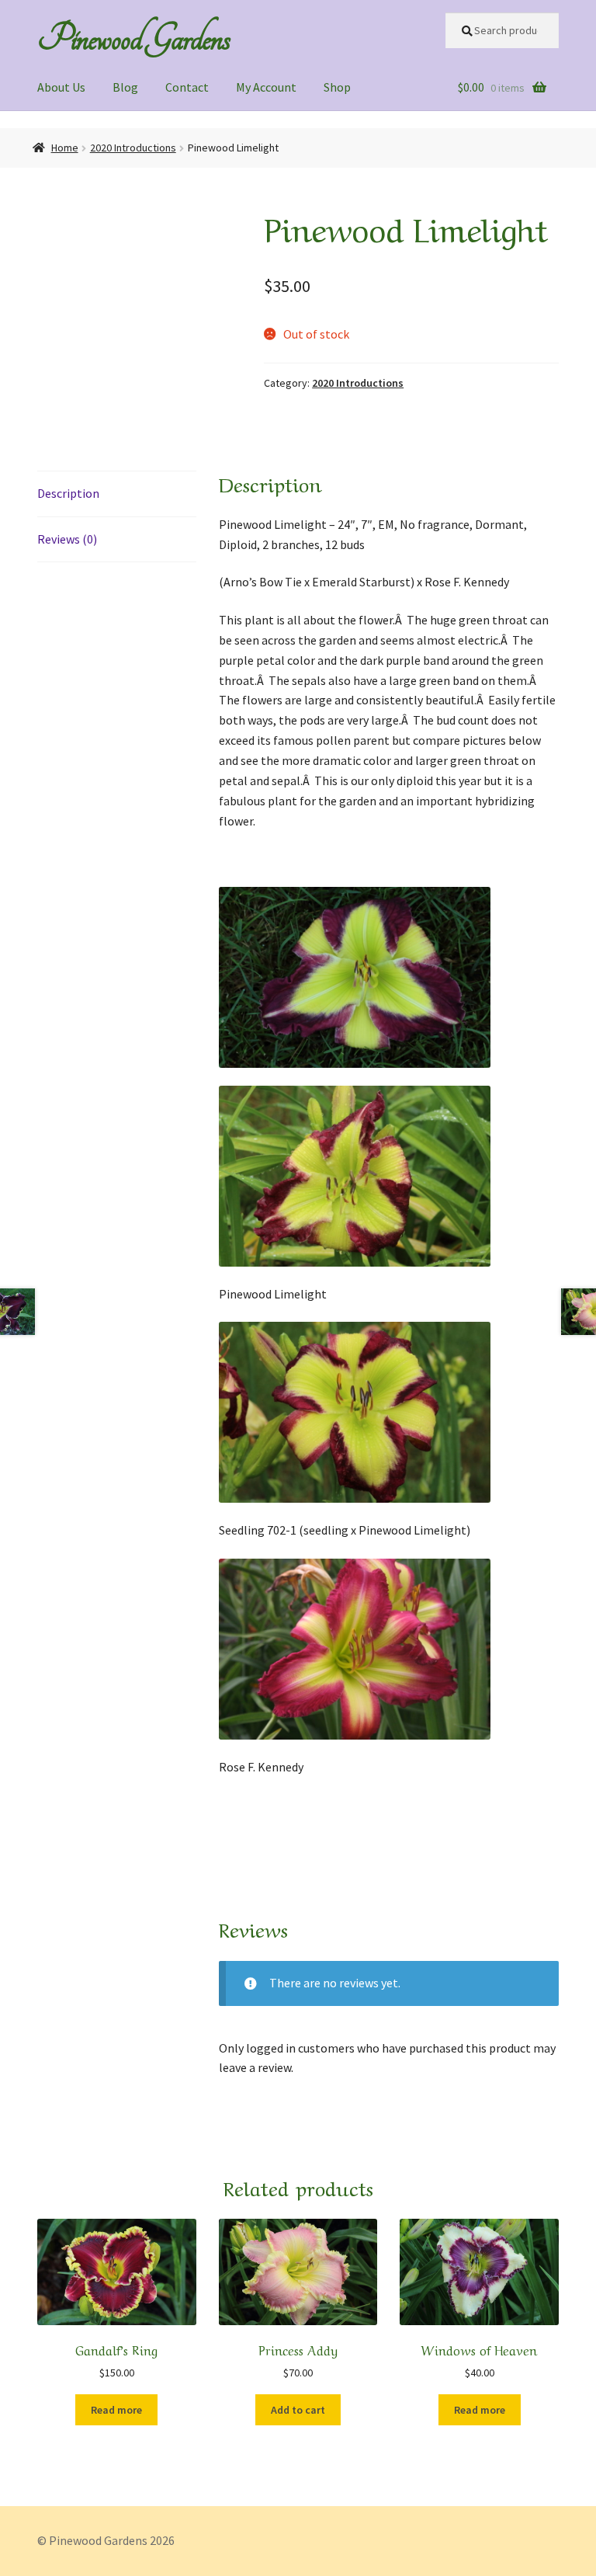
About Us (61, 87)
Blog (125, 87)
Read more (116, 2410)
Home (65, 148)
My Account (266, 87)
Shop (337, 87)
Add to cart (298, 2410)
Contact (187, 87)
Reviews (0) (67, 539)
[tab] (117, 494)
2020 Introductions (133, 148)
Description (68, 493)
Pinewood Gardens (133, 38)
